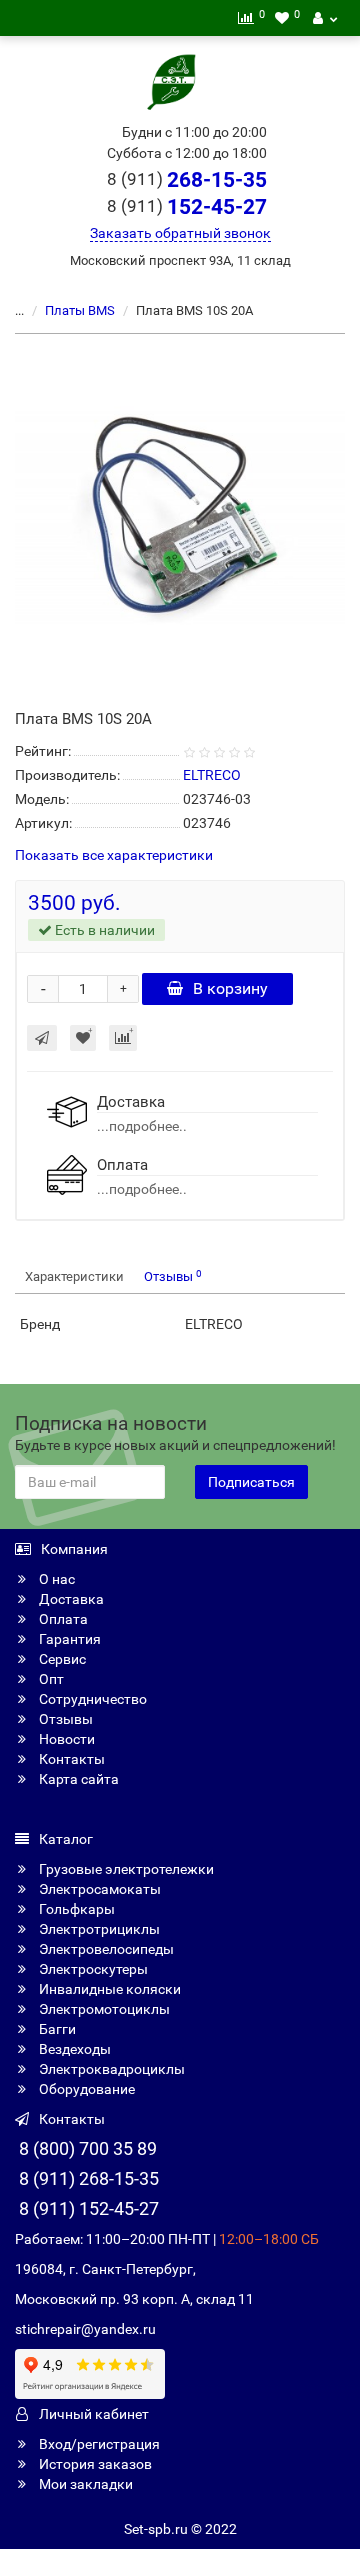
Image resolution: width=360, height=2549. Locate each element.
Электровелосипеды (105, 1949)
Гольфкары (75, 1909)
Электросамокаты (98, 1889)
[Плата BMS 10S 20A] (180, 519)
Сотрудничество (91, 1699)
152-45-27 (187, 207)
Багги (56, 2029)
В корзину (230, 988)
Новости (65, 1739)
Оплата (62, 1619)
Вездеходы (73, 2049)
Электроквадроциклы (110, 2069)
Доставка (70, 1599)
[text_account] (325, 18)
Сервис (61, 1659)
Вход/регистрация (98, 2444)
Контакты (70, 1759)
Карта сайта (77, 1779)
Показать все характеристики (114, 855)
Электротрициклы (98, 1929)
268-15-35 (187, 180)
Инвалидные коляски (108, 1989)
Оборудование (85, 2089)
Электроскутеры (92, 1969)
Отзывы (173, 1276)
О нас (55, 1579)
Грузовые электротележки (125, 1869)
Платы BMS (80, 310)
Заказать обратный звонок (180, 233)
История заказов (94, 2464)
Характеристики (74, 1276)
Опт (50, 1679)
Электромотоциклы (103, 2009)
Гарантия (68, 1639)
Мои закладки (84, 2484)
